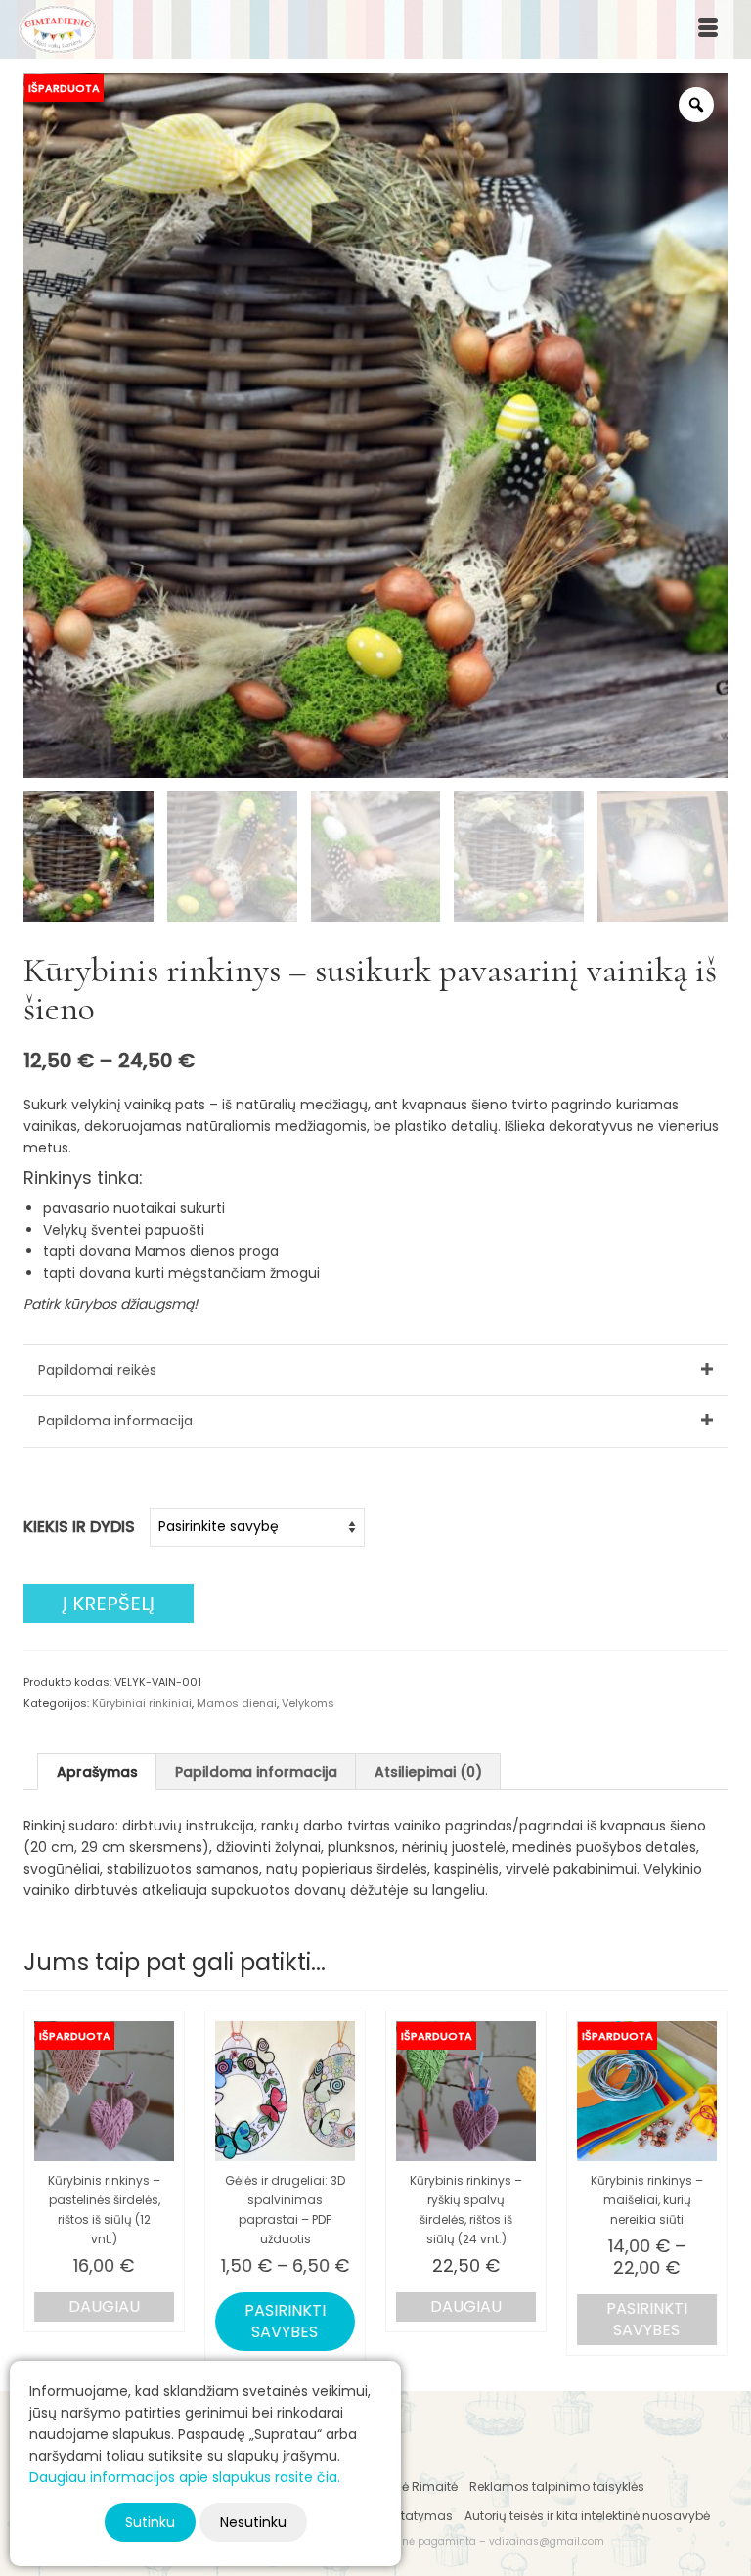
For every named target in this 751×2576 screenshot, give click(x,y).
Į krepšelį (109, 1604)
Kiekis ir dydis (79, 1527)
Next (710, 2186)
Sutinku (150, 2522)
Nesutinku (253, 2522)
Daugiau (104, 2306)
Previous (41, 2186)
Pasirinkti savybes (285, 2321)
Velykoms (308, 1703)
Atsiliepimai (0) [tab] (428, 1772)
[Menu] (708, 29)
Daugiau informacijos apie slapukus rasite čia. (185, 2477)
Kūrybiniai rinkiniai (142, 1703)
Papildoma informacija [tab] (256, 1772)
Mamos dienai (237, 1703)
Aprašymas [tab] (97, 1772)
